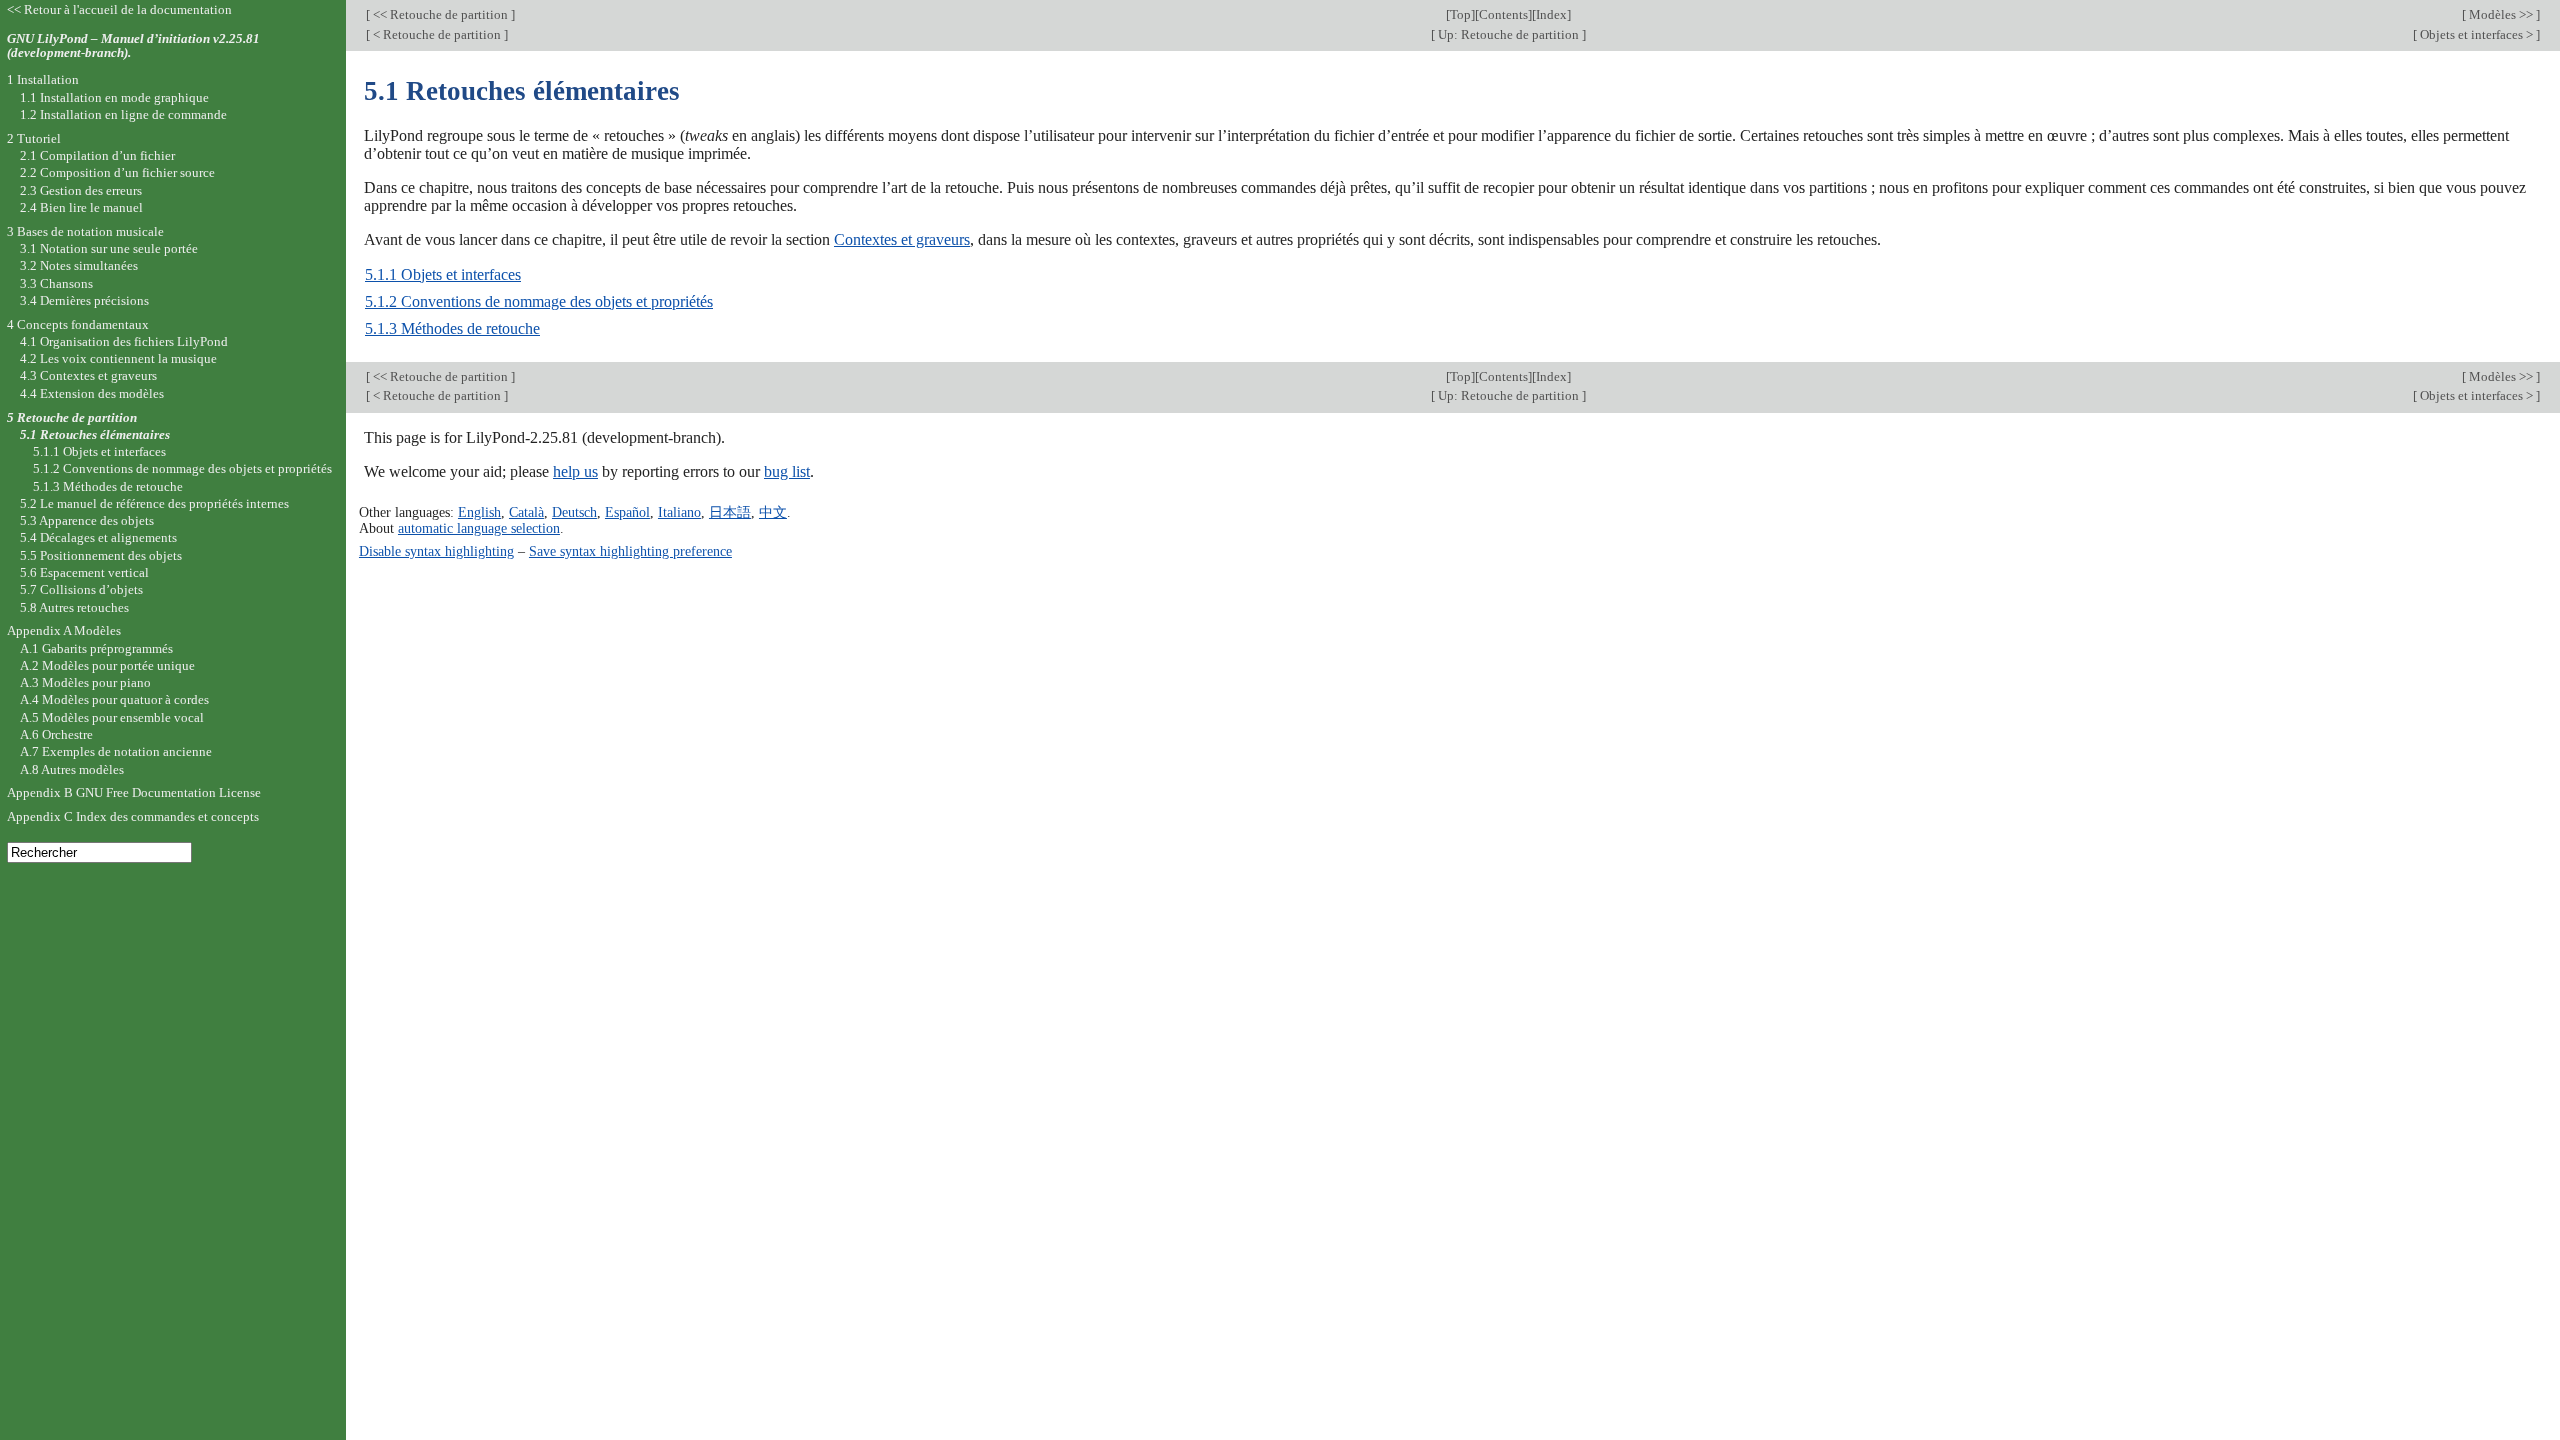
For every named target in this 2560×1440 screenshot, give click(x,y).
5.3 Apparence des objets (87, 520)
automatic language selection (479, 528)
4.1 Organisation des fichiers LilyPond (124, 341)
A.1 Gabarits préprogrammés (96, 648)
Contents (1503, 14)
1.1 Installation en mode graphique (114, 97)
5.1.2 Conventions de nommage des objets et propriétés (539, 301)
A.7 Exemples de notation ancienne (116, 751)
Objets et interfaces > (2476, 34)
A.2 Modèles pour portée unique (107, 665)
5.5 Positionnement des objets (101, 555)
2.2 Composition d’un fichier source (117, 172)
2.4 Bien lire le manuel (81, 207)
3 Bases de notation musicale (85, 231)
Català (526, 512)
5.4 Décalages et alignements (98, 537)
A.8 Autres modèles (72, 769)
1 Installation (43, 79)
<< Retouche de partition (440, 14)
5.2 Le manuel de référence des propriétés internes (154, 503)
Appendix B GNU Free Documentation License (134, 792)
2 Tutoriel (34, 138)
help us (575, 471)
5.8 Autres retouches (74, 607)
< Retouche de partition (437, 34)
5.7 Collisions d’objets (81, 589)
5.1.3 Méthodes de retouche (452, 328)
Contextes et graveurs (902, 239)
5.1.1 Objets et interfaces (443, 274)
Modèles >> (2501, 14)
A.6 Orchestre (56, 734)
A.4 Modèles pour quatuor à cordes (114, 699)
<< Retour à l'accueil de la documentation (119, 9)
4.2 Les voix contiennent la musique (118, 358)
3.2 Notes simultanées (79, 265)
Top (1460, 14)
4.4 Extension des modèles (92, 393)
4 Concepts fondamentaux (78, 324)
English (479, 512)
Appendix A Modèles (64, 630)
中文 (773, 512)
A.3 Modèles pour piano (85, 682)
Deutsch (574, 512)
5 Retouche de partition (72, 417)
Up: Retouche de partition (1508, 34)
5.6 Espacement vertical (84, 572)
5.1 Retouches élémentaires (95, 434)
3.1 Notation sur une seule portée (109, 248)
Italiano (679, 512)
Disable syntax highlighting (436, 551)
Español (627, 512)
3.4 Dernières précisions (84, 300)
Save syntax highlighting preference (630, 551)
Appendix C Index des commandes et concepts (133, 816)
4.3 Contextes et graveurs (88, 375)
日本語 (730, 512)
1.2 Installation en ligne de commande (123, 114)
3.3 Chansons (56, 283)
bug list (787, 471)
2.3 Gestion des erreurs (81, 190)
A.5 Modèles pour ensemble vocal (112, 717)
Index (1551, 14)
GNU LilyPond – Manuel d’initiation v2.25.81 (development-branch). (133, 46)
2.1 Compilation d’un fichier (97, 155)
